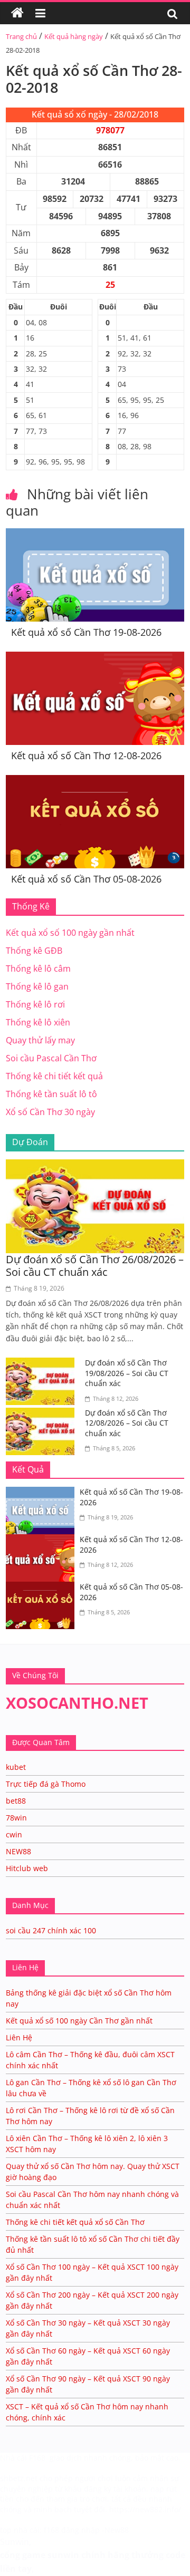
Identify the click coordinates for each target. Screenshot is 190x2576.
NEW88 (18, 1851)
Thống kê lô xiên (38, 1022)
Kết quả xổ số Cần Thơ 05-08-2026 (86, 879)
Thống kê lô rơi (35, 1004)
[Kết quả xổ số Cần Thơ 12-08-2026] (95, 658)
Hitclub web (27, 1868)
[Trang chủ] (17, 13)
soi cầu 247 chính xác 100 (51, 1930)
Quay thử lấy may (40, 1040)
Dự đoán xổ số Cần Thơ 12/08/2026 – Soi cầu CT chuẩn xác (127, 1423)
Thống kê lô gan (37, 986)
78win (16, 1818)
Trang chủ (21, 36)
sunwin (63, 2555)
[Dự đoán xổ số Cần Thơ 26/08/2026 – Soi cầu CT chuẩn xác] (95, 1166)
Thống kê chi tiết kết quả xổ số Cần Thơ (75, 2222)
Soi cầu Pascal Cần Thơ (51, 1058)
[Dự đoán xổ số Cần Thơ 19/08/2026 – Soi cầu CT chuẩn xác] (43, 1364)
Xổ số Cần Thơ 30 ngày (50, 1112)
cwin (14, 1834)
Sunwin (15, 2542)
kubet (16, 1767)
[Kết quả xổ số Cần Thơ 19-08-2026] (95, 535)
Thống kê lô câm (38, 969)
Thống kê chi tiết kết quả (54, 1076)
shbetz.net (19, 2478)
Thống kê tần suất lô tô (51, 1094)
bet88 (16, 1801)
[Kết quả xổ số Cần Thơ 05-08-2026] (95, 781)
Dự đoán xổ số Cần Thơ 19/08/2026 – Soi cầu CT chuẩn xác (127, 1373)
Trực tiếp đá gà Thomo (46, 1784)
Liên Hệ (19, 2037)
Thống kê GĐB (34, 951)
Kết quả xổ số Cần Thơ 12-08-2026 (86, 756)
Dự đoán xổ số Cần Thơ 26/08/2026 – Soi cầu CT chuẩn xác (95, 1266)
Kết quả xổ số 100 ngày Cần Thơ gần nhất (79, 2021)
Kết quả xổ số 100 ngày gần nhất (70, 933)
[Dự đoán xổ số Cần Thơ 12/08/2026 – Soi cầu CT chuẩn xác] (43, 1414)
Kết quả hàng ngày (74, 36)
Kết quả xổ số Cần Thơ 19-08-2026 (86, 632)
